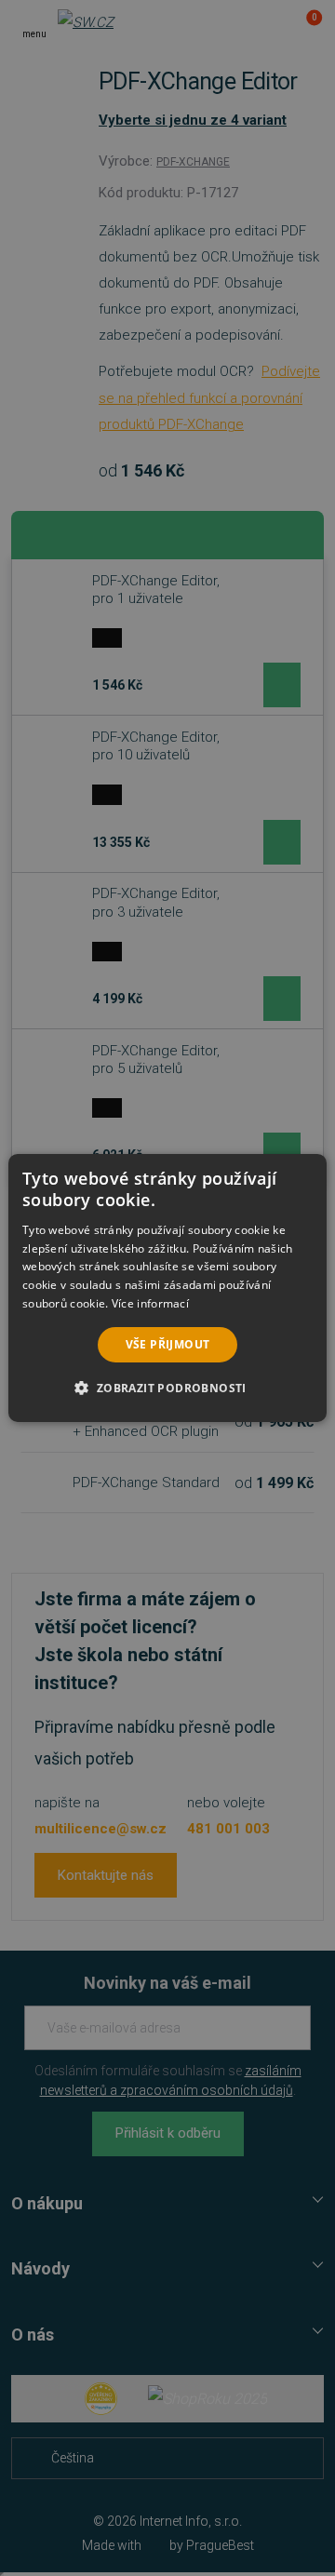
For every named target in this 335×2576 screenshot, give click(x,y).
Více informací (150, 1303)
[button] (167, 1388)
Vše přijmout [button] (168, 1344)
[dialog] (167, 1288)
